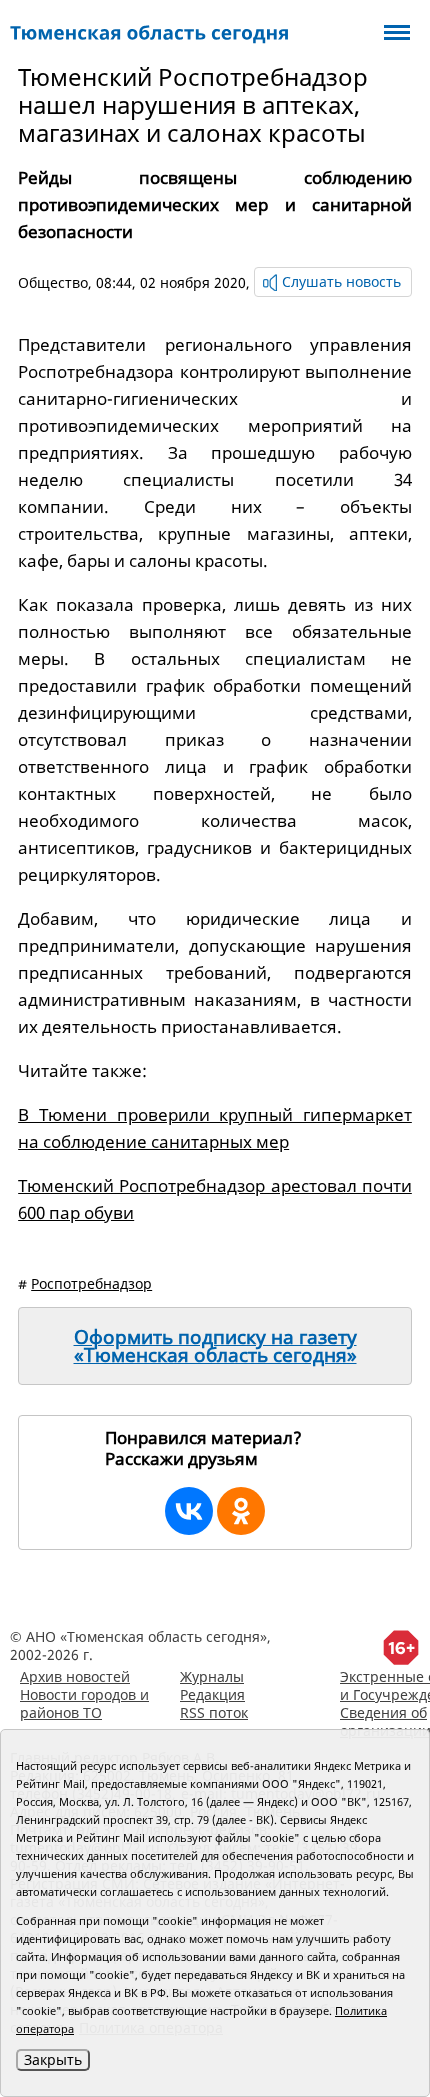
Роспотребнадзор (91, 1283)
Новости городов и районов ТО (84, 1703)
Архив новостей (75, 1676)
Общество (53, 282)
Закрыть (53, 2059)
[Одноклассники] (241, 1511)
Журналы (212, 1676)
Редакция (212, 1694)
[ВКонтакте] (189, 1511)
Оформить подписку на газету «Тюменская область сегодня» (215, 1346)
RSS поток (214, 1712)
